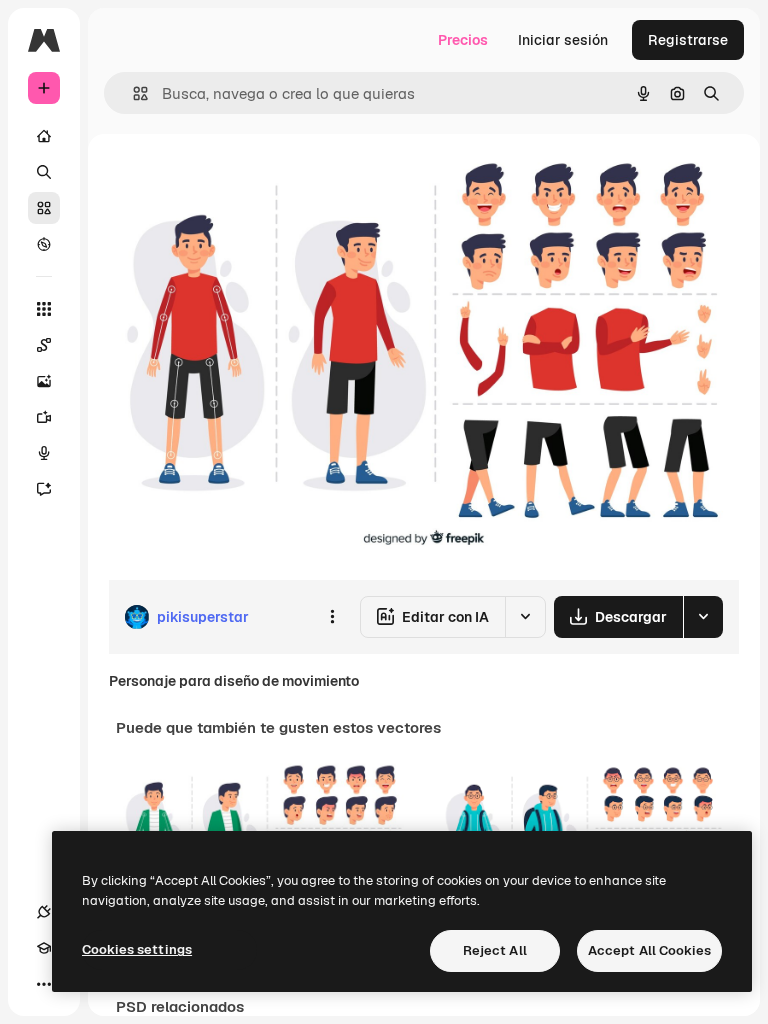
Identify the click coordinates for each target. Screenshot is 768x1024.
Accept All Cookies (649, 950)
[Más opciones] (332, 617)
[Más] (44, 984)
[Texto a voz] (44, 453)
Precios (463, 40)
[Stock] (44, 208)
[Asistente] (44, 489)
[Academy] (44, 948)
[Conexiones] (44, 912)
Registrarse (688, 40)
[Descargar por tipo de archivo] (703, 617)
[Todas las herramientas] (44, 309)
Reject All (495, 950)
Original (236, 179)
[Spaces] (44, 345)
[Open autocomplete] (132, 93)
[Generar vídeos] (44, 417)
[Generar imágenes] (44, 381)
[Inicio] (44, 136)
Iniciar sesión (563, 40)
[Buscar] (44, 172)
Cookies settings (137, 949)
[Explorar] (44, 244)
